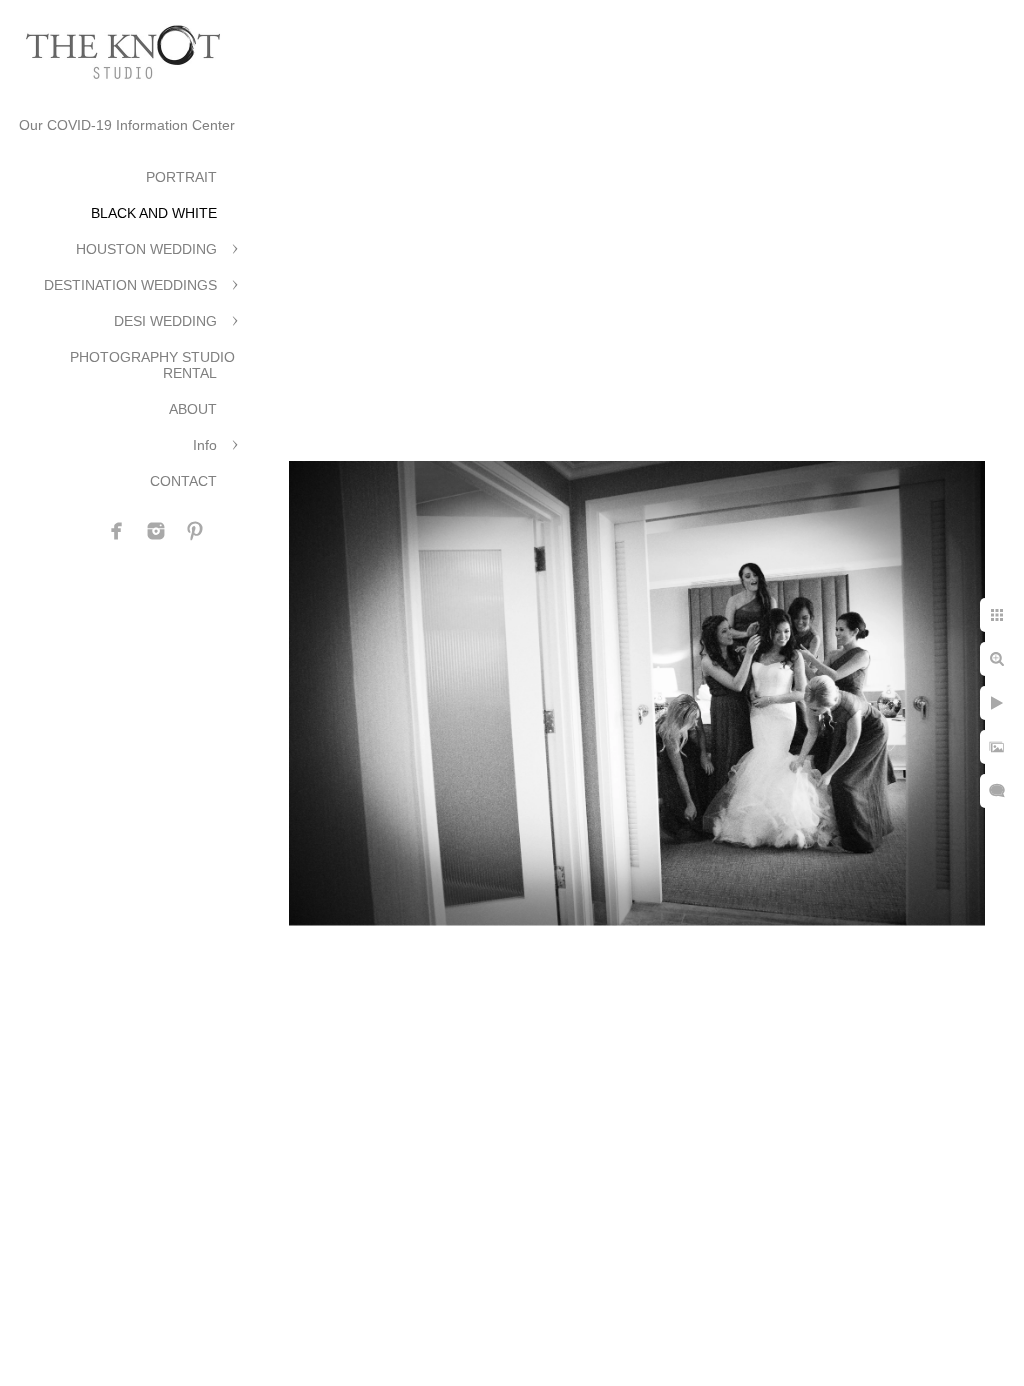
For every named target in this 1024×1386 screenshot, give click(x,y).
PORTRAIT (181, 177)
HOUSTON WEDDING (146, 249)
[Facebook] (117, 531)
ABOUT (193, 409)
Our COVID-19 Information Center (127, 125)
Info (205, 445)
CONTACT (183, 481)
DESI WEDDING (165, 321)
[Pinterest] (195, 531)
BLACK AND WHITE (154, 213)
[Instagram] (156, 531)
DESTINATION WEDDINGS (130, 285)
